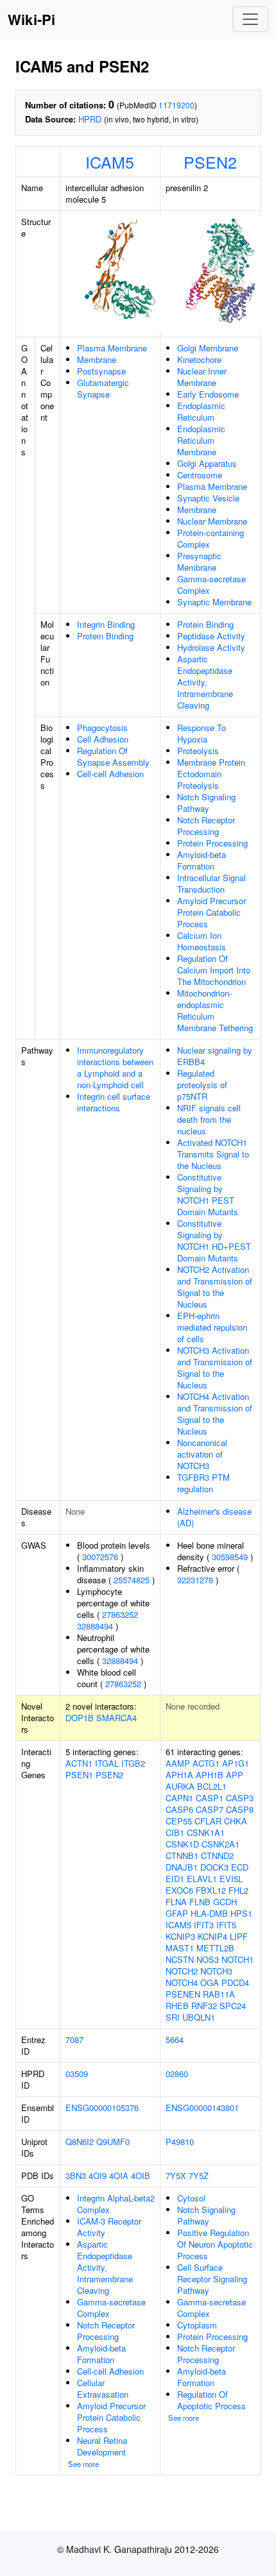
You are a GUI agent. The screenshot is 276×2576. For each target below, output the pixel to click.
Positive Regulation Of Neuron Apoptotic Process (215, 2244)
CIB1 (175, 1832)
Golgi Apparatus (207, 463)
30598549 (230, 1557)
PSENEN (183, 1994)
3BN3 (76, 2176)
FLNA (176, 1902)
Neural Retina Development (102, 2446)
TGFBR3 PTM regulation (203, 1483)
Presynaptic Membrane (199, 561)
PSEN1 (79, 1775)
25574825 (132, 1580)
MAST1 (180, 1948)
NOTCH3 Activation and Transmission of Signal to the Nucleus (215, 1368)
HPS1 (241, 1913)
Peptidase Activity (211, 636)
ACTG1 (206, 1763)
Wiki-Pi (31, 19)
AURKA (180, 1786)
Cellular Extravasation (103, 2388)
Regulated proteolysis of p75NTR (202, 1085)
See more (83, 2464)
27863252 (120, 1614)
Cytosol (191, 2198)
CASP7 (210, 1809)
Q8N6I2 (80, 2142)
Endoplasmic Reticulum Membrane (201, 440)
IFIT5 (226, 1925)
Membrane (97, 359)
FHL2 (238, 1890)
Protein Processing (212, 843)
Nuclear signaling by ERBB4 (215, 1056)
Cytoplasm (197, 2325)
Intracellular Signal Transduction (211, 883)
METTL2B (215, 1948)
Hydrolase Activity (211, 647)
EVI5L (231, 1879)
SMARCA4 (116, 1718)
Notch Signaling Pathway (206, 803)
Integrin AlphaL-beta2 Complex (116, 2204)
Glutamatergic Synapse (103, 388)
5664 (175, 2040)
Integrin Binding (106, 624)
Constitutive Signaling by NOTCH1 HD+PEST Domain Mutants (214, 1241)
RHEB (177, 2006)
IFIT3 (204, 1925)
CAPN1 (179, 1798)
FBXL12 (211, 1890)
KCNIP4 (212, 1936)
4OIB (141, 2176)
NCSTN (180, 1959)
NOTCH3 (216, 1971)
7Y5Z (199, 2176)
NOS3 (208, 1959)
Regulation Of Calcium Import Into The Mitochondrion (214, 970)
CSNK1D (182, 1844)
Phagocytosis (102, 728)
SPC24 (233, 2006)
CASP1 (210, 1798)
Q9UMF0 (113, 2142)
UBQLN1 (199, 2017)
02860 (177, 2074)
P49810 (180, 2142)
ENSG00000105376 (102, 2108)
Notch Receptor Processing (206, 826)
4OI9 (98, 2176)
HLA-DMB (209, 1913)
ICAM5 (110, 162)
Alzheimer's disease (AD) (214, 1517)
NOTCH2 (182, 1971)
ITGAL (107, 1763)
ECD (240, 1867)
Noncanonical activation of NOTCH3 (202, 1454)
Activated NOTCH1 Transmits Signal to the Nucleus (213, 1154)
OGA (210, 1983)
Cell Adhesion (103, 739)
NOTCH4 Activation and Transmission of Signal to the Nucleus (215, 1414)
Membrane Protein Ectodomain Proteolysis (211, 774)
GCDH (225, 1902)
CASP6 (179, 1809)
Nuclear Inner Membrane (202, 377)
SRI (173, 2017)
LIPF (239, 1936)
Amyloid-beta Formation (202, 860)
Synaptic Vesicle (208, 498)
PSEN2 (210, 162)
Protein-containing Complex (211, 538)
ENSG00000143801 (202, 2108)
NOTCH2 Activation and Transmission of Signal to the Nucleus (215, 1287)
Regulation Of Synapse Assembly (113, 756)
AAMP (178, 1763)
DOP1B (80, 1718)
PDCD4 (235, 1983)
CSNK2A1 (220, 1844)
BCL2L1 (212, 1786)
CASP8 (240, 1809)
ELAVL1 (202, 1879)
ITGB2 (133, 1763)
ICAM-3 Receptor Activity (109, 2227)
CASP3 (240, 1798)
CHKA (236, 1821)
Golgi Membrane (208, 348)
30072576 (100, 1557)
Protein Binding (105, 636)
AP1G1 (236, 1763)
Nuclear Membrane (212, 521)
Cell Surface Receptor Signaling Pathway (212, 2279)
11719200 (177, 105)
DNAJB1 (182, 1867)
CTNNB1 (182, 1856)
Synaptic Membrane (214, 602)
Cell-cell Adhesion (110, 774)
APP (235, 1775)
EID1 (175, 1879)
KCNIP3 (180, 1936)
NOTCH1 (237, 1959)
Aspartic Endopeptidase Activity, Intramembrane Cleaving (205, 682)
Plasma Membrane (112, 348)
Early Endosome (208, 394)
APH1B (210, 1775)
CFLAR (208, 1821)
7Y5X (176, 2176)
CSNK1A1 (206, 1832)
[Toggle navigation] (250, 19)
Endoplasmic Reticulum (201, 411)
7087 (74, 2040)
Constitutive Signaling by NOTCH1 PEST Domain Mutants (208, 1194)
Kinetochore (199, 359)
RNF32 (204, 2006)
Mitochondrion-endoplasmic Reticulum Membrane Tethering (215, 1010)
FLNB (200, 1902)
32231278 (195, 1580)
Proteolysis (198, 751)
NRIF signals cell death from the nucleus (209, 1119)
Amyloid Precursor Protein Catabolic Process (211, 912)
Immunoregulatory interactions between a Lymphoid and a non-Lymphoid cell (115, 1067)
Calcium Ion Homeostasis (202, 941)
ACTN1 (79, 1763)
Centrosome (200, 475)
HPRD (90, 119)
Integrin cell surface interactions (114, 1102)
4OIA (119, 2176)
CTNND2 (217, 1856)
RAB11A (219, 1994)
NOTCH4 (182, 1983)
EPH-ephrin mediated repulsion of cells (212, 1327)
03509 (77, 2074)
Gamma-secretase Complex (211, 585)
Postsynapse (101, 371)
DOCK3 (214, 1867)
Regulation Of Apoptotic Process (211, 2400)
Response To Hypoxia (202, 733)
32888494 (95, 1626)
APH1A (179, 1775)
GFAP (177, 1913)
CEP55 (179, 1821)
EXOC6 (179, 1890)
